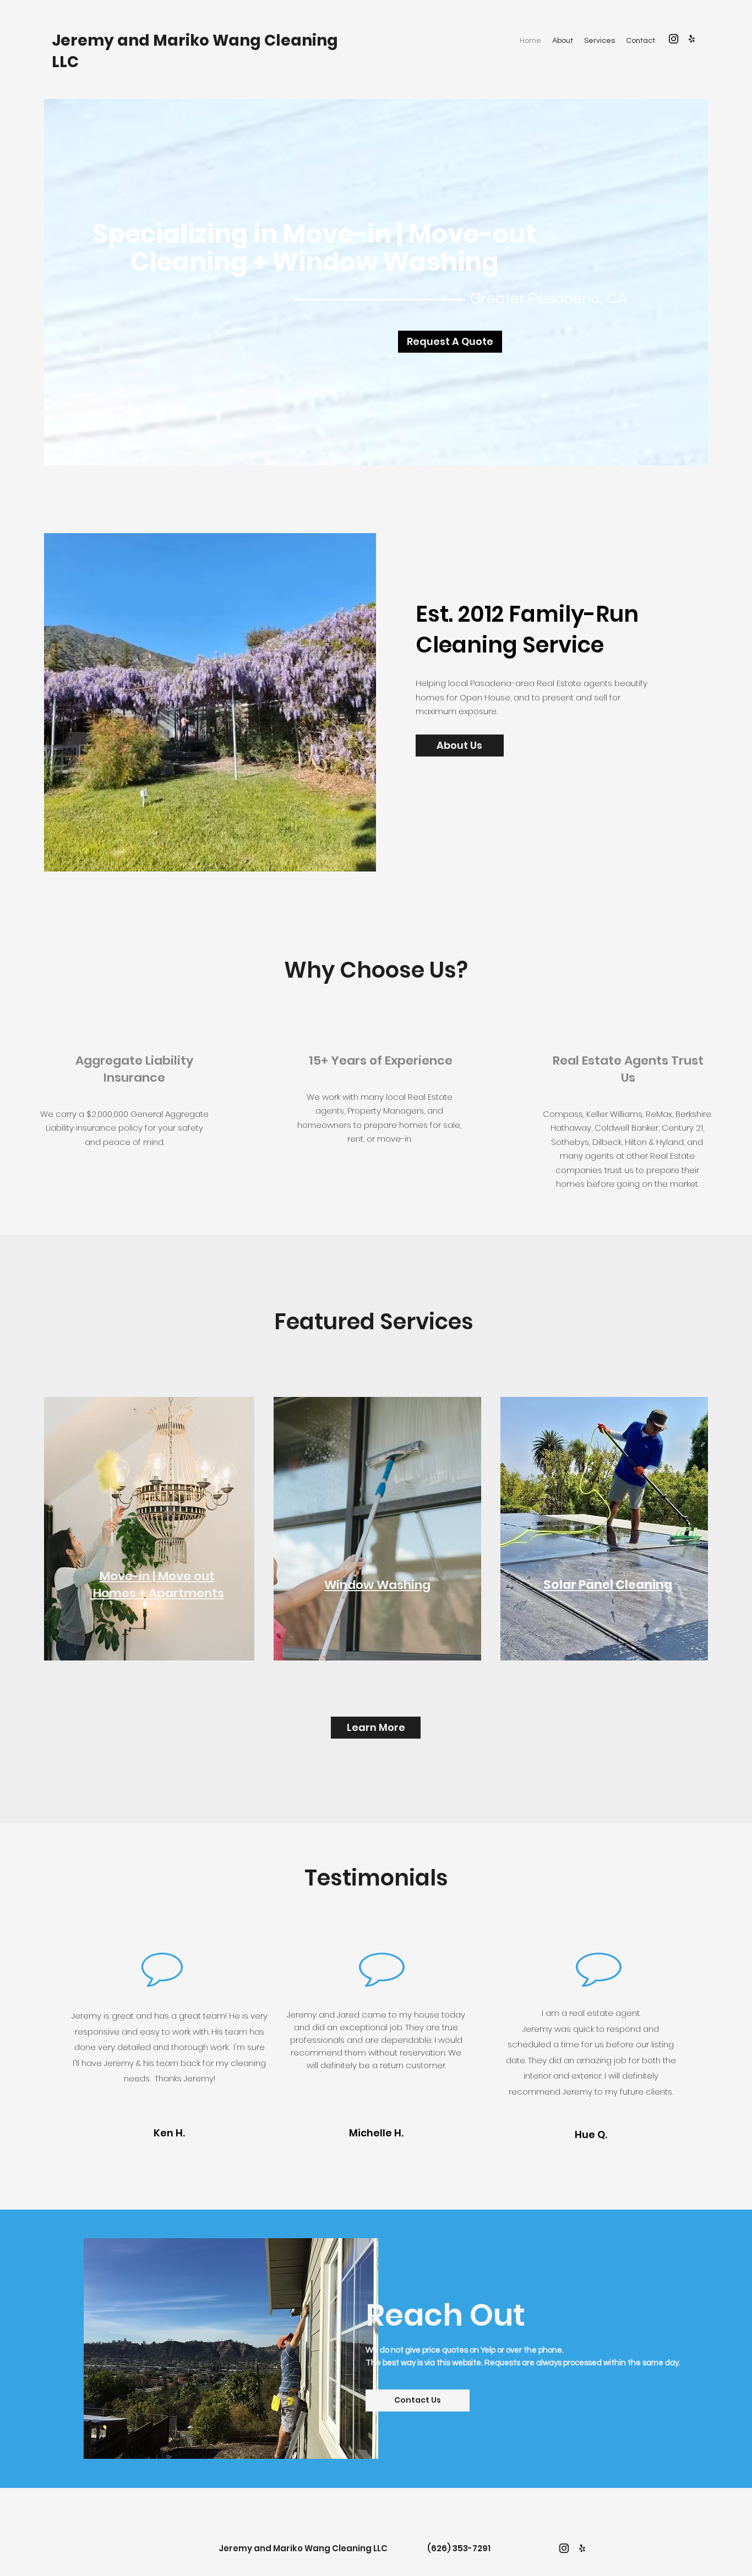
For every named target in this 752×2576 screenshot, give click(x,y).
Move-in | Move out (157, 1576)
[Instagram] (674, 39)
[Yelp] (692, 39)
